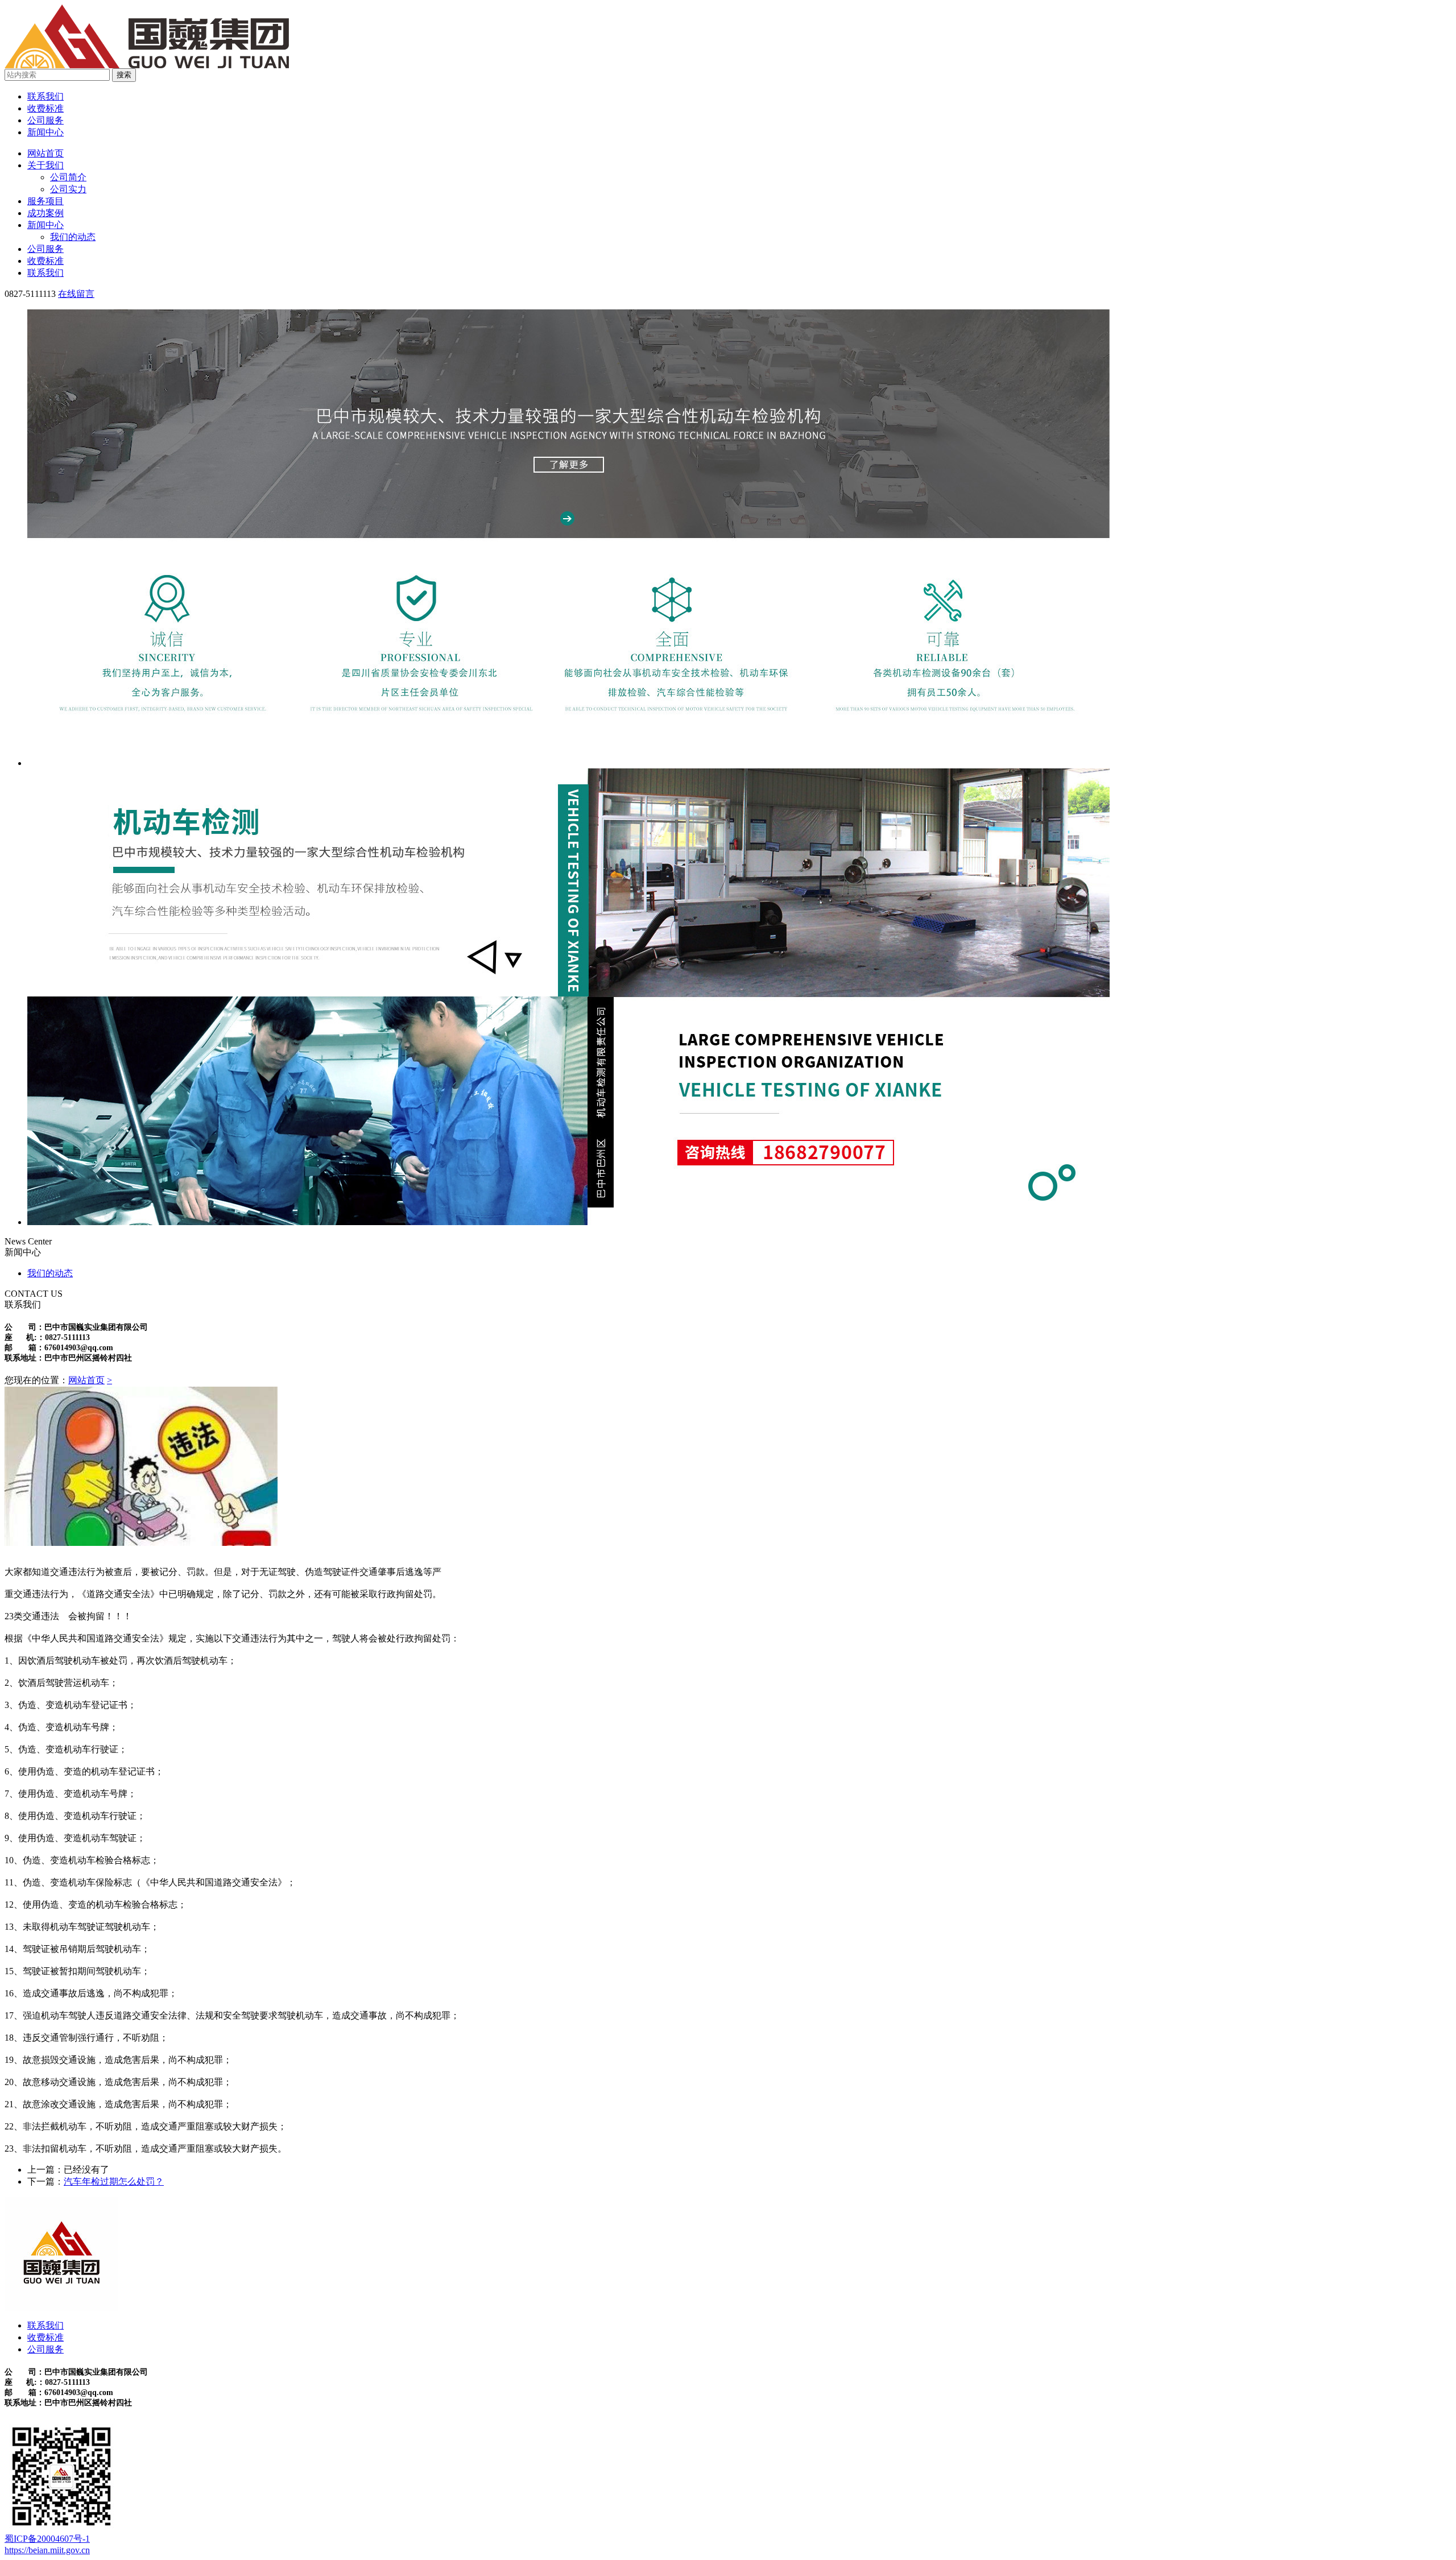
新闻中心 (45, 132)
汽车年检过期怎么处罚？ (114, 2181)
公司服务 (45, 120)
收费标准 (45, 108)
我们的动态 (73, 237)
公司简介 (68, 177)
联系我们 (45, 96)
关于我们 (45, 165)
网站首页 (45, 153)
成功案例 (45, 213)
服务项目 (45, 201)
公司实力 (68, 189)
